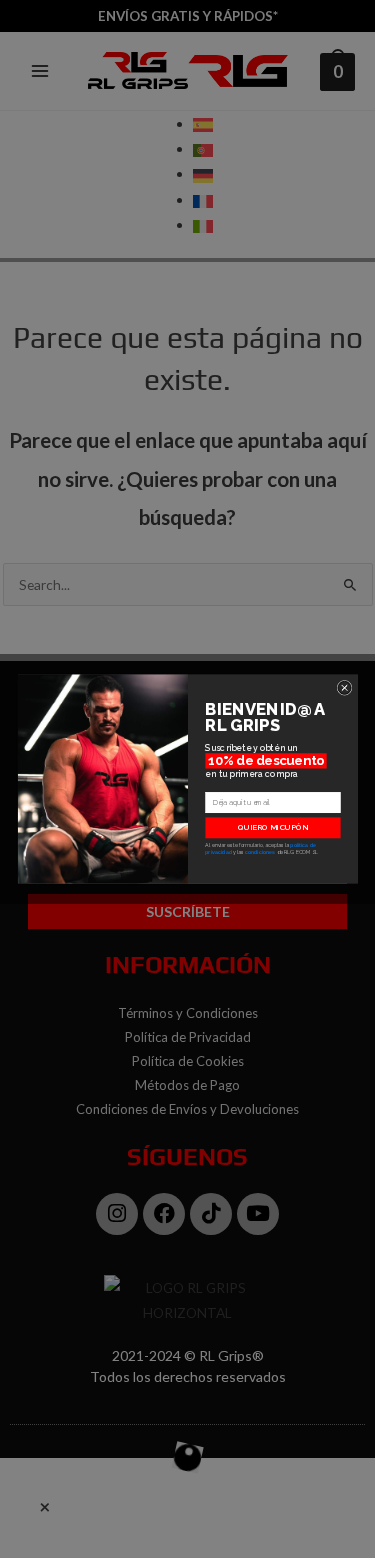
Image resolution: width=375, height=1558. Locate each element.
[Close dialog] (344, 687)
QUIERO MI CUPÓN (272, 827)
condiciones (260, 852)
